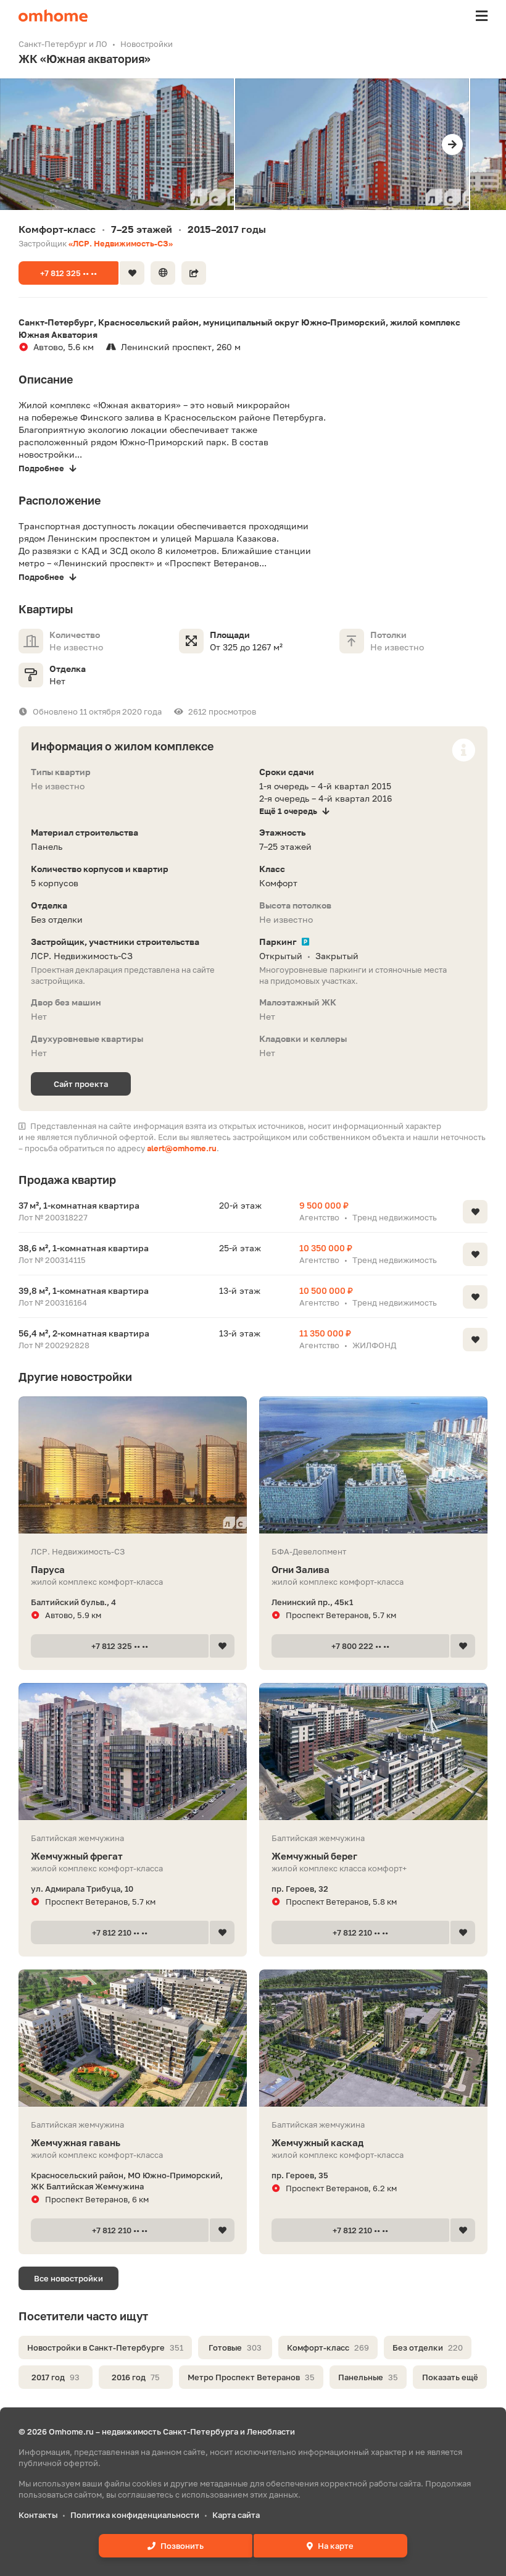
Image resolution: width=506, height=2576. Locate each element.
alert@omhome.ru (182, 1148)
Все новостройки (68, 2278)
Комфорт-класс (328, 2347)
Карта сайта (236, 2515)
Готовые (235, 2347)
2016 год (136, 2377)
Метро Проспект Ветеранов (251, 2377)
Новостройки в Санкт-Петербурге (105, 2347)
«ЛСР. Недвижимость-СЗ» (121, 243)
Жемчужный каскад (317, 2142)
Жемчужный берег (314, 1856)
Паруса (48, 1569)
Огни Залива (301, 1569)
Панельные (368, 2377)
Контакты (38, 2515)
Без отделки (428, 2347)
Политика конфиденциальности (135, 2515)
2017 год (56, 2377)
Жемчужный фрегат (77, 1856)
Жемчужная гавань (76, 2142)
